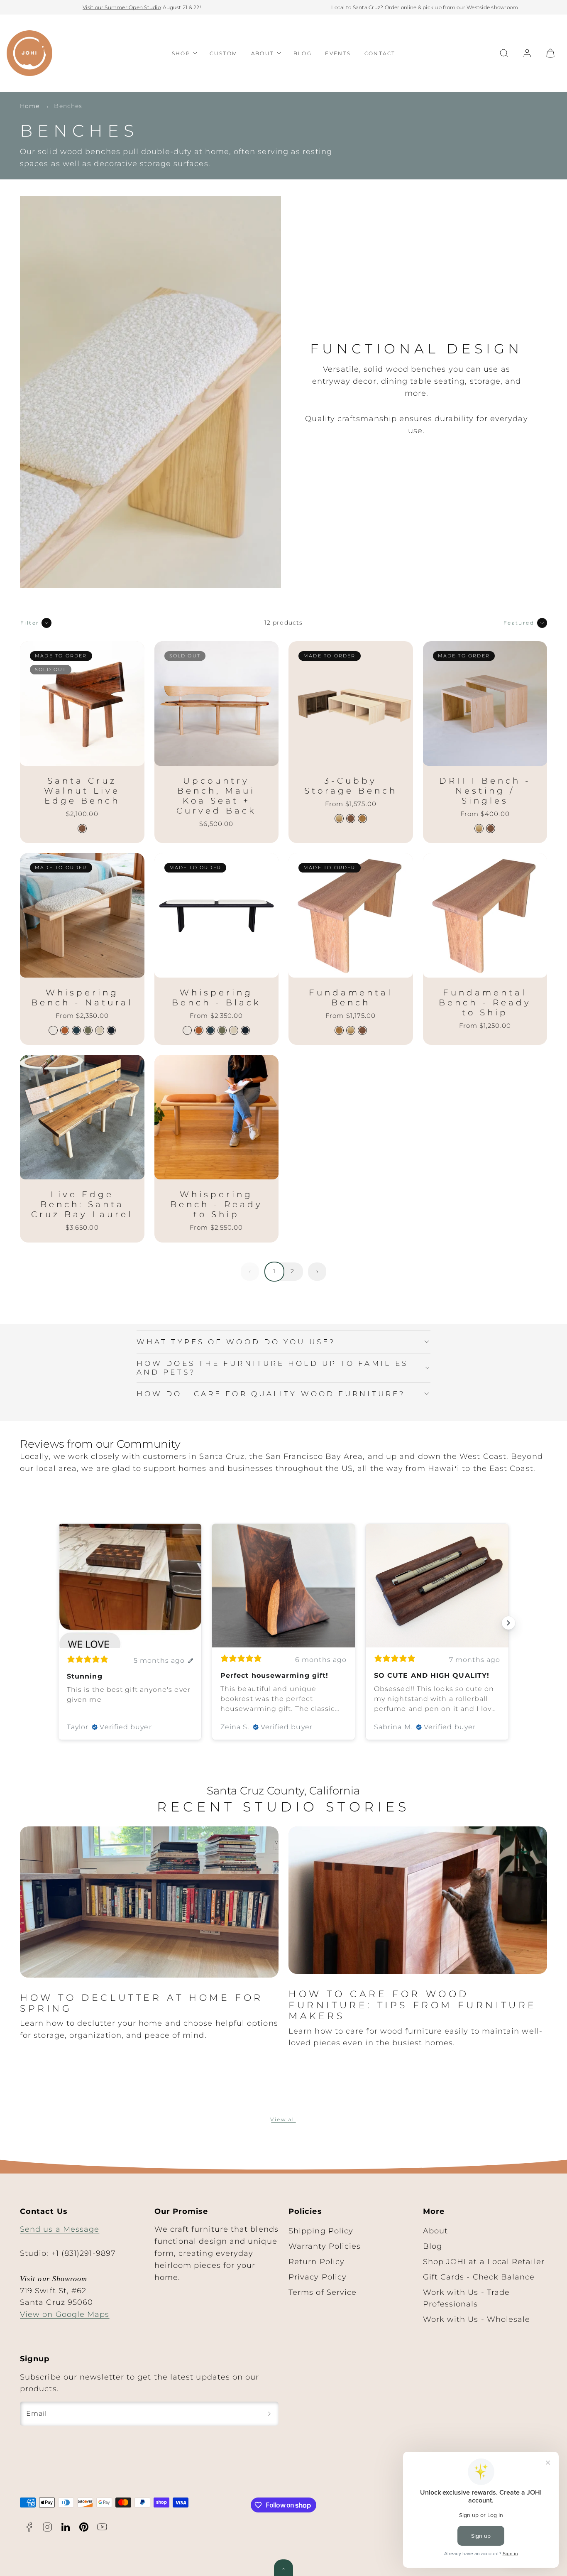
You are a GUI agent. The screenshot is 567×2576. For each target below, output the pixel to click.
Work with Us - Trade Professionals (467, 2298)
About (435, 2231)
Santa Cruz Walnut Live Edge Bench (82, 791)
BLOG (303, 53)
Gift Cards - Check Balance (479, 2277)
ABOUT (263, 53)
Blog (433, 2246)
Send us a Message (60, 2229)
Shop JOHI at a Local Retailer (484, 2262)
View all (283, 2119)
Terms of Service (323, 2292)
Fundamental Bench (351, 998)
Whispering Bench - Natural (82, 998)
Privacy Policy (318, 2277)
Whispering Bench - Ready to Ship (216, 1204)
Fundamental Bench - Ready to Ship (485, 1002)
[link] (527, 53)
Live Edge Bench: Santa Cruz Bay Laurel (82, 1204)
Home (30, 106)
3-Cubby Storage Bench (351, 786)
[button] (504, 53)
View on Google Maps (65, 2314)
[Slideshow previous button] (59, 1623)
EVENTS (338, 53)
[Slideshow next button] (508, 1623)
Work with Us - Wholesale (477, 2319)
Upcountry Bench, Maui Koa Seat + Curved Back (216, 796)
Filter (30, 623)
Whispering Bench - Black (216, 998)
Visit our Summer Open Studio (122, 7)
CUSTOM (224, 53)
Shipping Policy (321, 2231)
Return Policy (316, 2262)
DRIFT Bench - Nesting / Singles (485, 791)
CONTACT (380, 53)
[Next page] (317, 1272)
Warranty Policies (325, 2246)
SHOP (181, 53)
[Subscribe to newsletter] (269, 2414)
